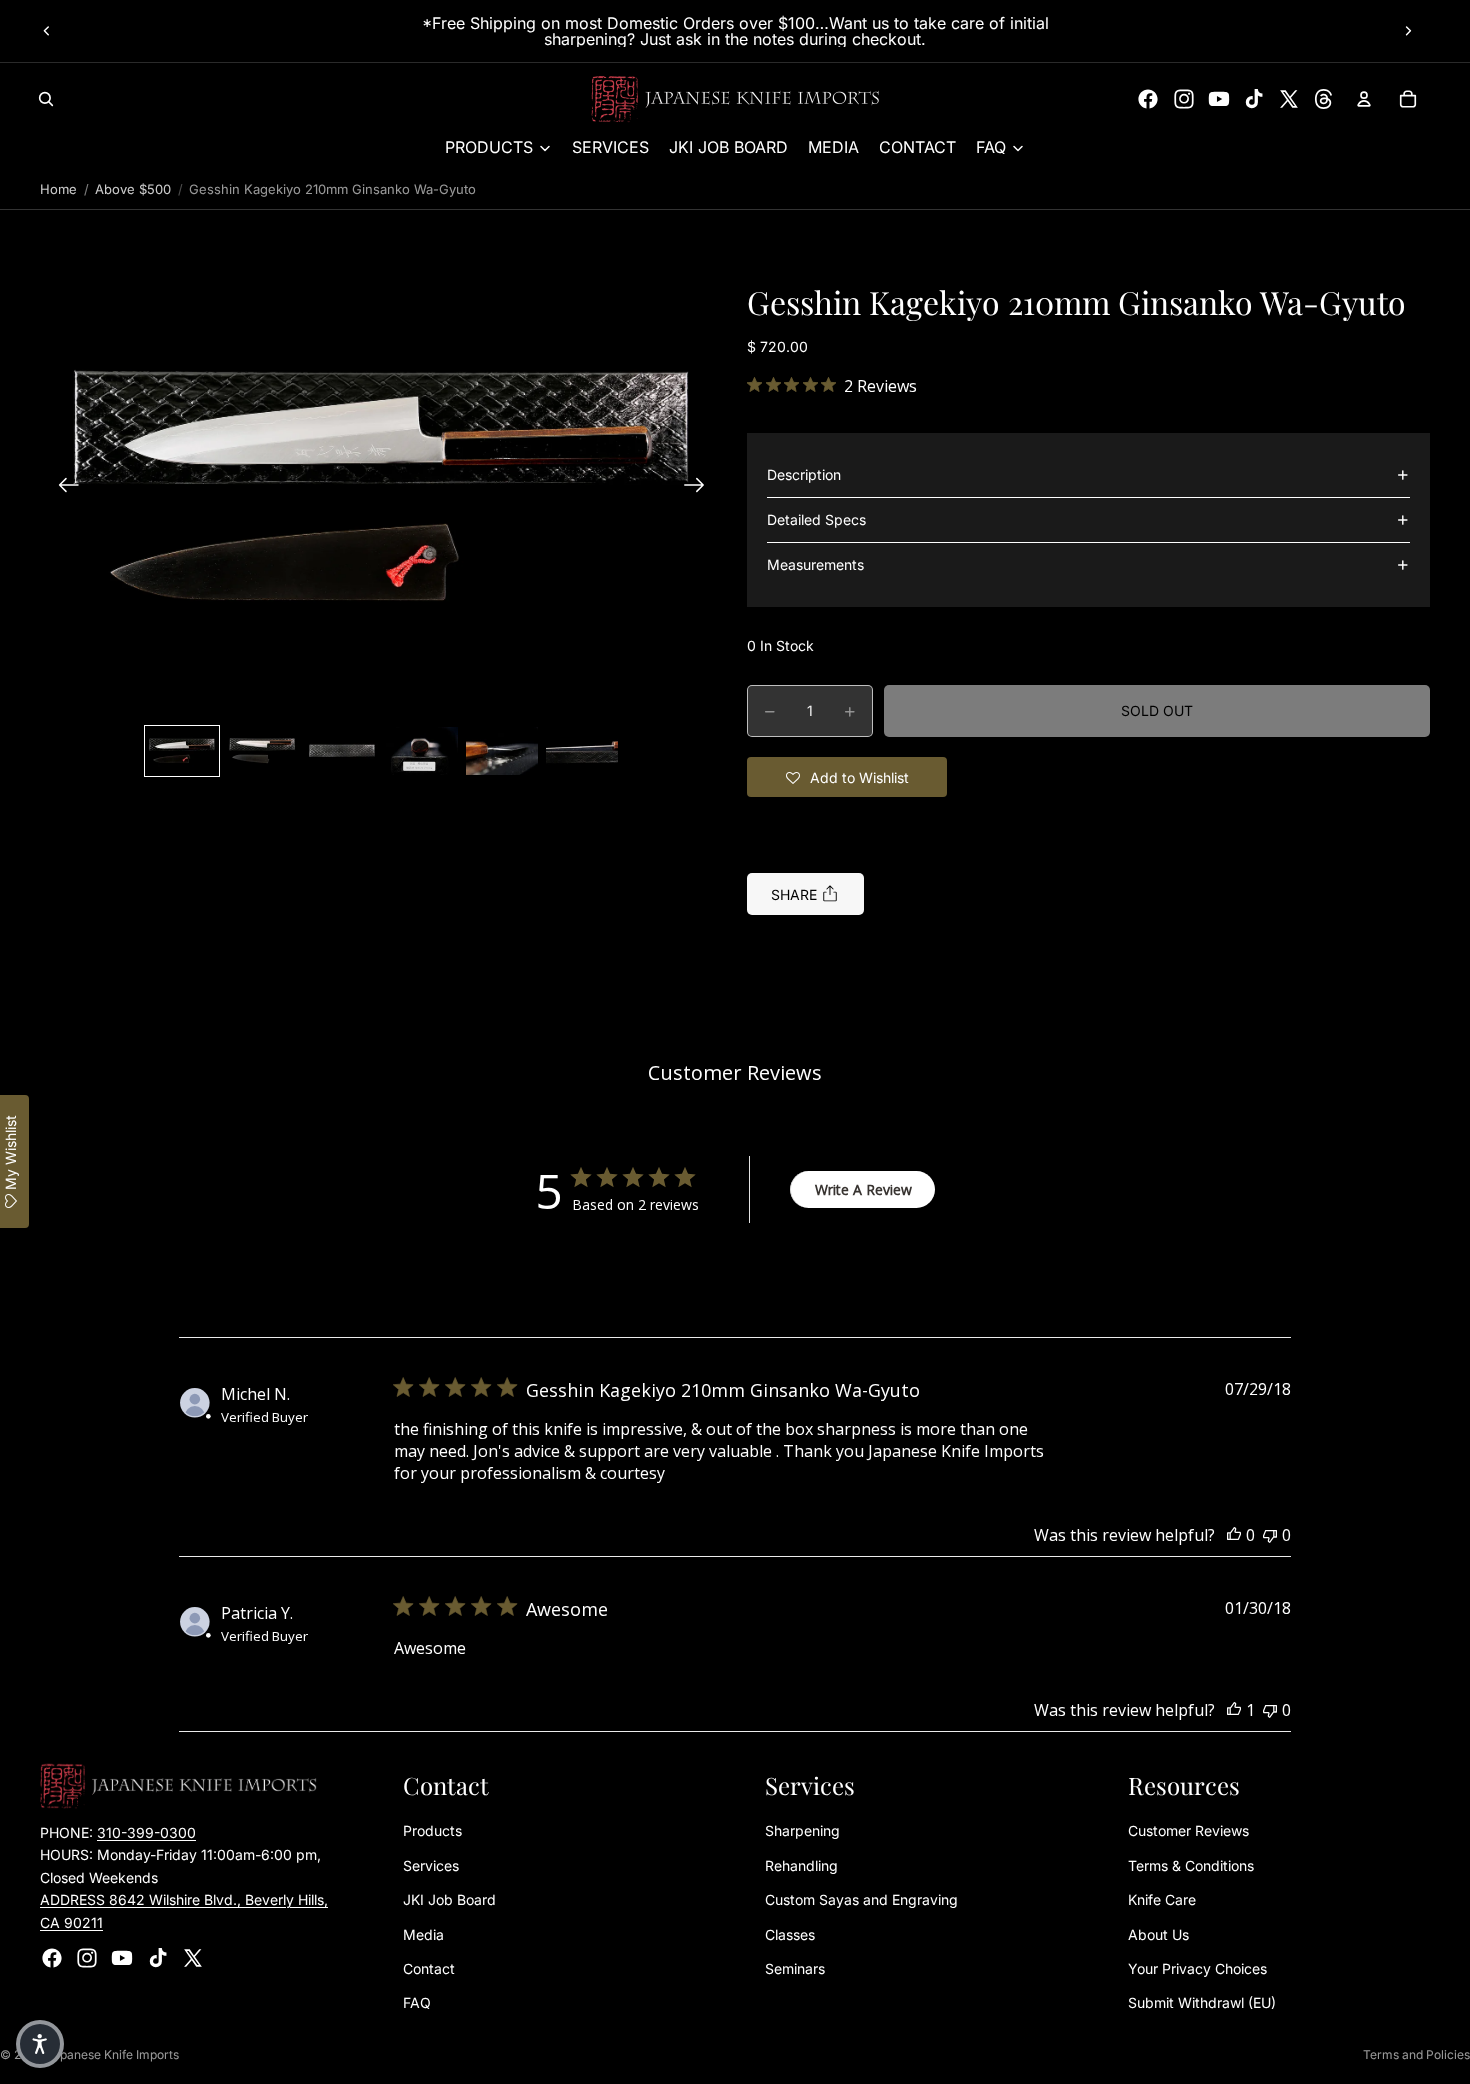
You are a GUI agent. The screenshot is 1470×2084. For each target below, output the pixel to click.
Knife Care (1162, 1900)
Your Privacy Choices (1197, 1968)
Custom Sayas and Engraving (861, 1900)
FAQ (417, 2003)
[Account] (1364, 99)
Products (432, 1831)
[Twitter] (1289, 99)
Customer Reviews (1188, 1831)
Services (431, 1865)
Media (423, 1934)
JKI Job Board (449, 1900)
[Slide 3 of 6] (342, 751)
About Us (1158, 1934)
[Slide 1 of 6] (182, 751)
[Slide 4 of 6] (422, 751)
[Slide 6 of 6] (582, 751)
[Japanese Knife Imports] (735, 99)
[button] (381, 487)
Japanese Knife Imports (112, 2054)
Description (804, 474)
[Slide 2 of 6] (262, 751)
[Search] (46, 99)
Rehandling (801, 1865)
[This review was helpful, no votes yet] (1234, 1535)
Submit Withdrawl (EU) (1202, 2003)
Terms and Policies (1416, 2054)
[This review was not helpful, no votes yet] (1270, 1535)
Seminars (795, 1968)
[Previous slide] (47, 31)
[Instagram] (1184, 99)
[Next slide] (1408, 31)
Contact (429, 1968)
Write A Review (863, 1189)
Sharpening (802, 1831)
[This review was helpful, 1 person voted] (1234, 1710)
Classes (790, 1934)
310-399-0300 (146, 1832)
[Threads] (1324, 99)
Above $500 (133, 189)
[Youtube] (1219, 99)
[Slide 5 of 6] (502, 751)
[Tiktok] (1254, 99)
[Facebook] (1148, 99)
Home (58, 189)
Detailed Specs (816, 519)
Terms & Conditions (1191, 1865)
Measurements (815, 564)
